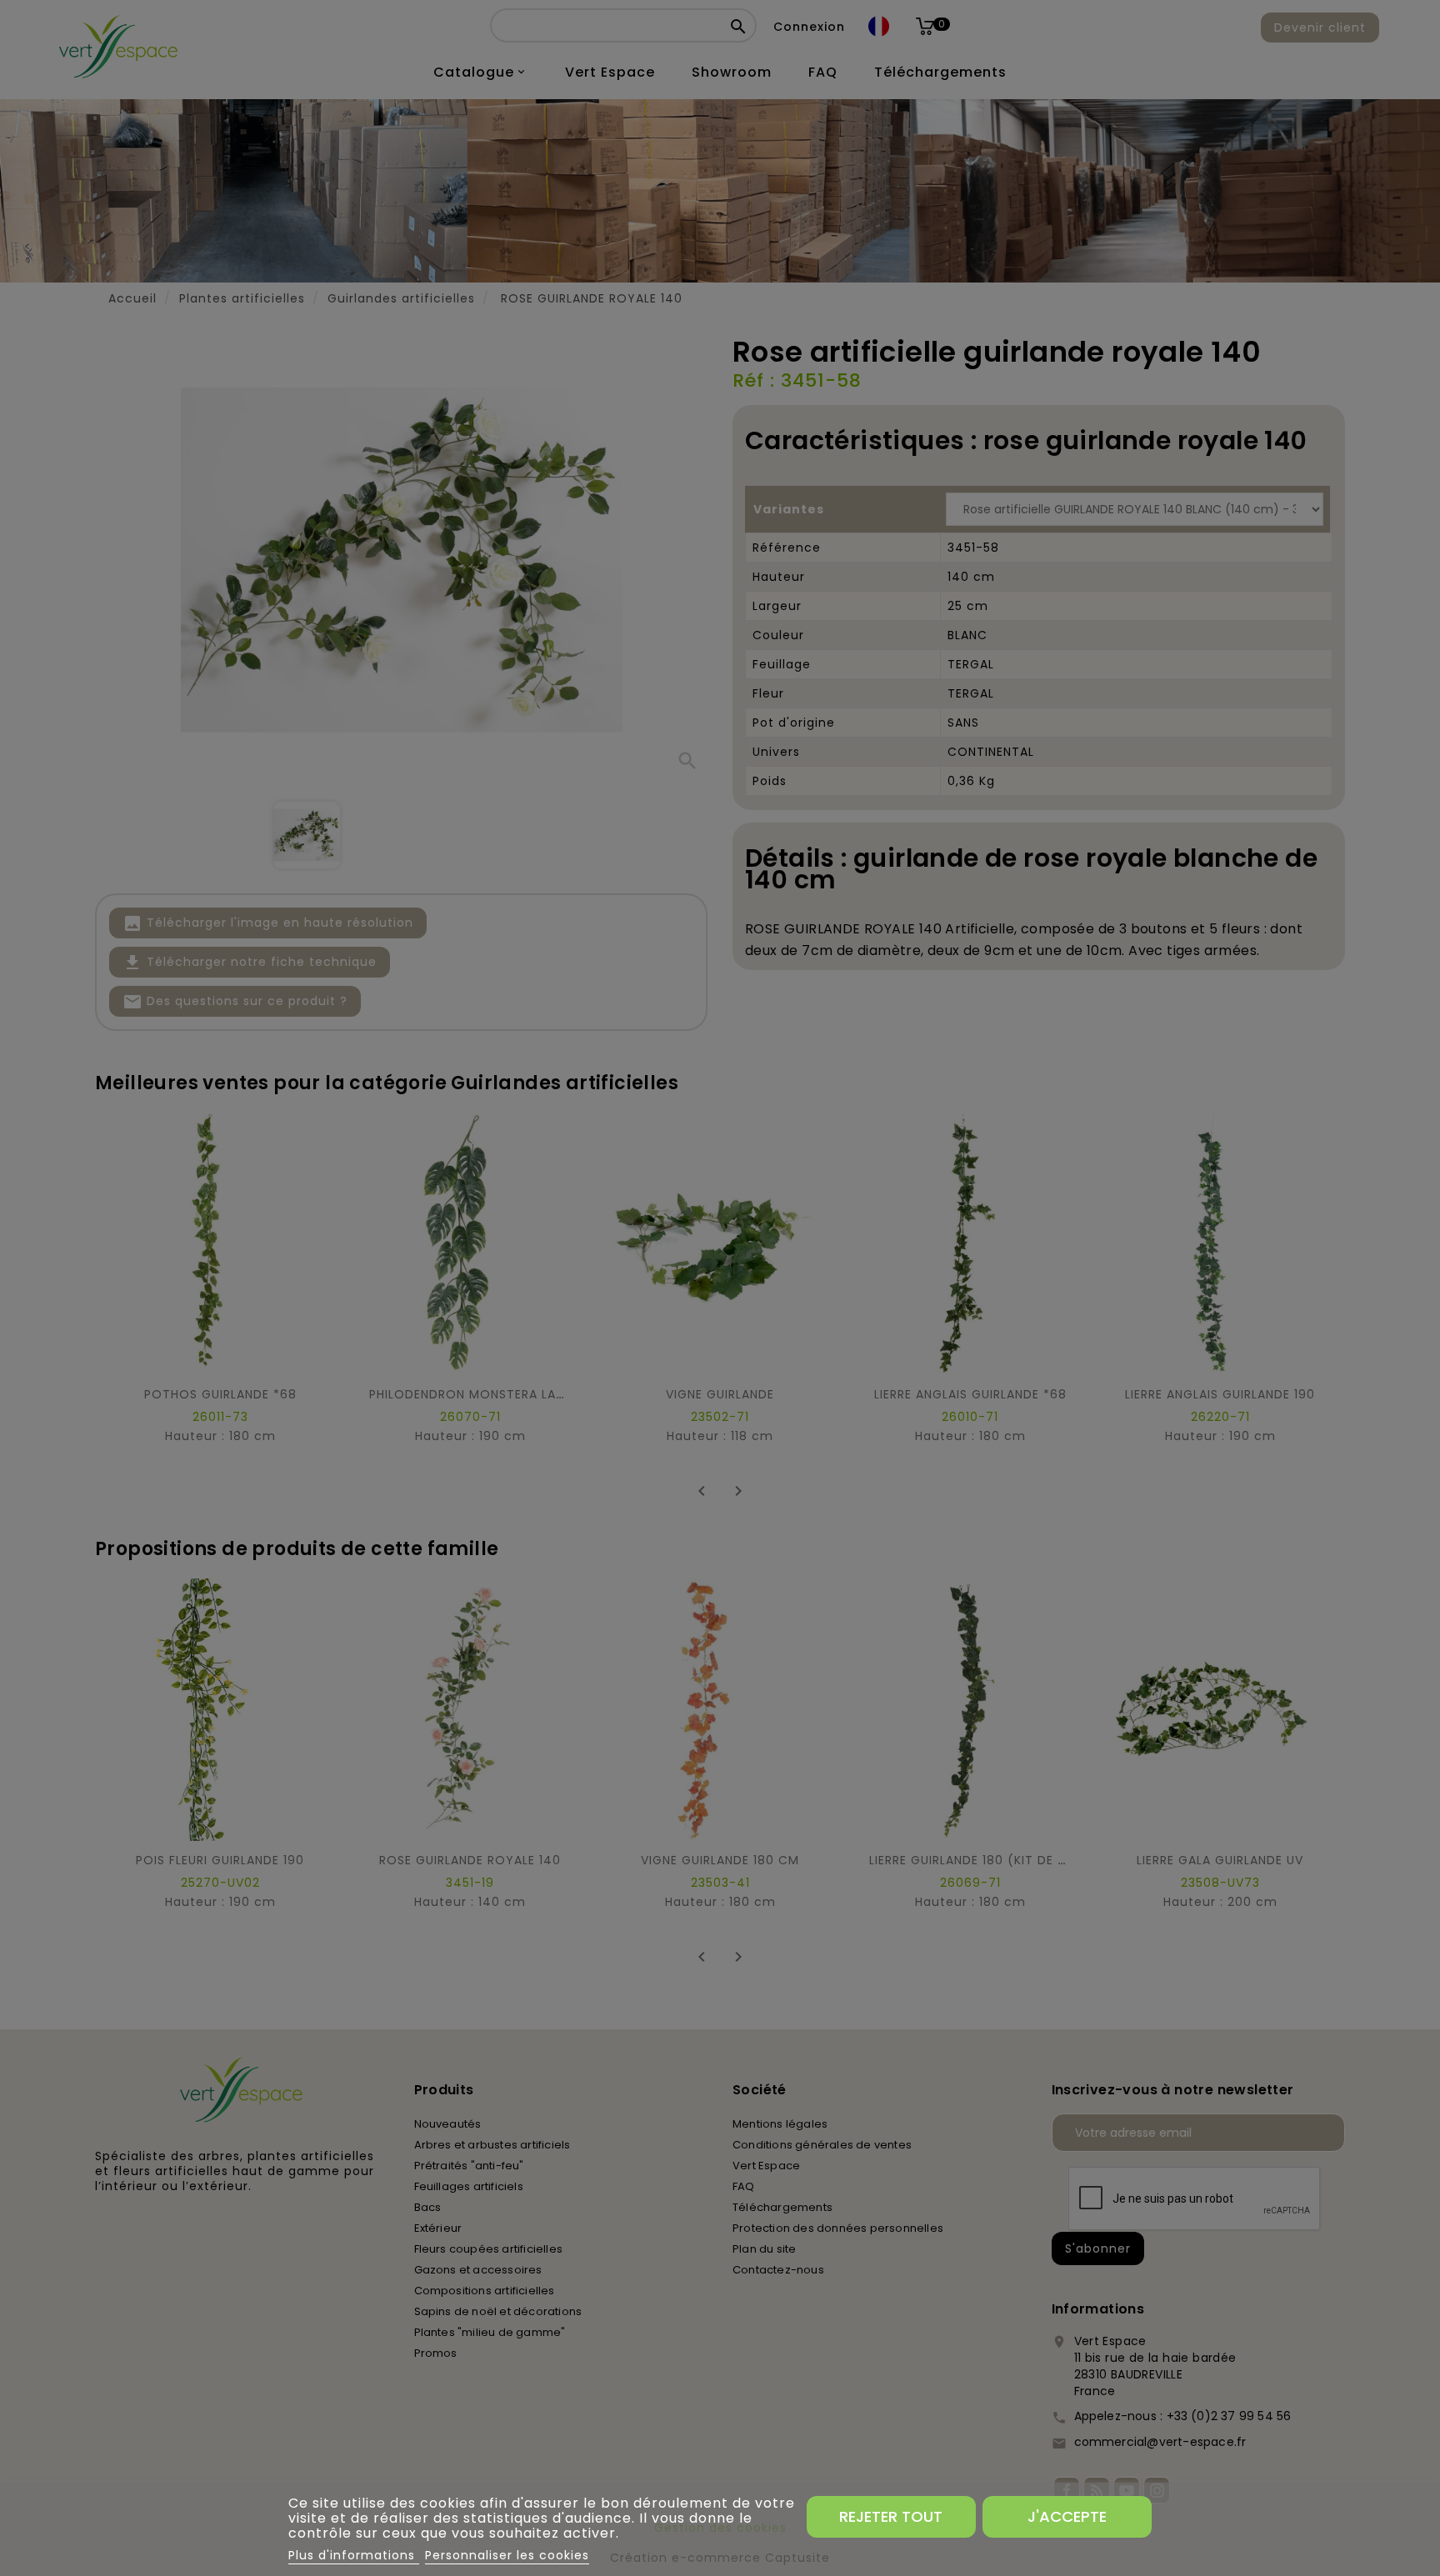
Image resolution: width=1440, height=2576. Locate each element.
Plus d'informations (354, 2555)
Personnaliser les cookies (507, 2555)
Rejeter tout (891, 2516)
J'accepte (1067, 2516)
